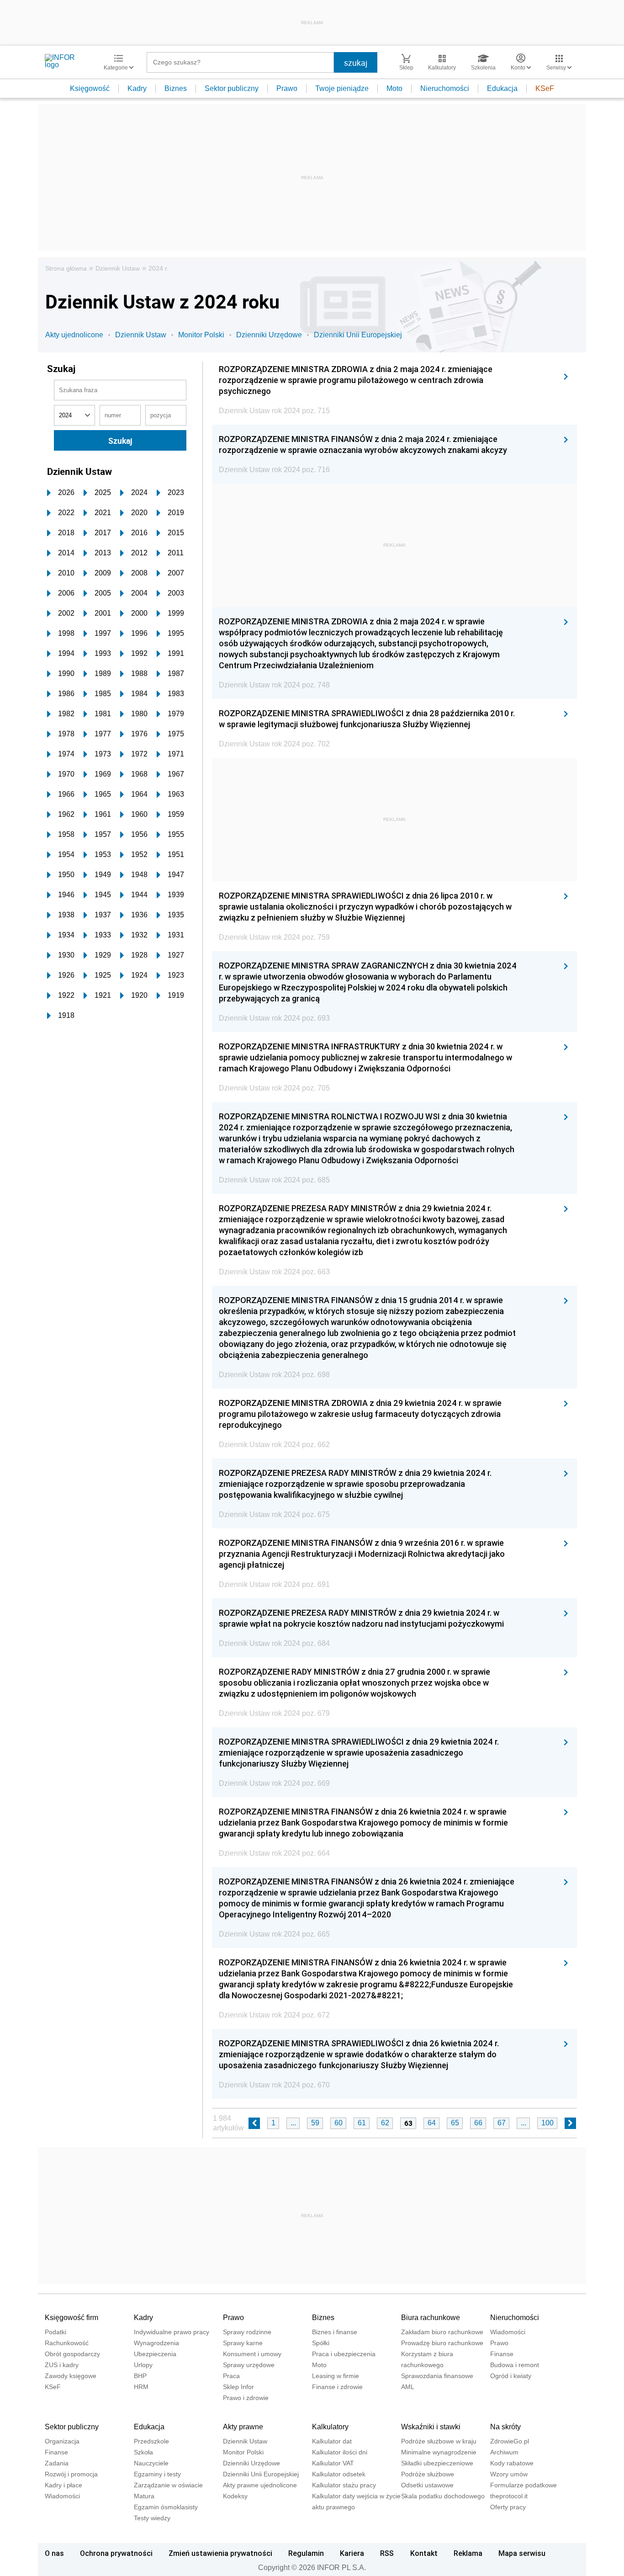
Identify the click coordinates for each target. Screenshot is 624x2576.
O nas (54, 2553)
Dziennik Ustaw (118, 268)
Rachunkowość (67, 2343)
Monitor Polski (201, 335)
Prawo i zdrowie (246, 2398)
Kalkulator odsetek (339, 2474)
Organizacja (62, 2441)
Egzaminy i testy (157, 2474)
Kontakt (424, 2553)
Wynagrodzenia (156, 2343)
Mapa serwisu (522, 2553)
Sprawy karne (243, 2343)
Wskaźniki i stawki (431, 2427)
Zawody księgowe (71, 2376)
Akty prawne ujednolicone (260, 2485)
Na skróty (505, 2427)
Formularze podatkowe (524, 2485)
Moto (394, 88)
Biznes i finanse (335, 2332)
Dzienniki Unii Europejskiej (358, 335)
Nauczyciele (151, 2463)
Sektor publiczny (232, 88)
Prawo (287, 88)
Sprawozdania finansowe (437, 2376)
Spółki (321, 2343)
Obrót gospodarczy (72, 2354)
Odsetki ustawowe (427, 2485)
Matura (144, 2496)
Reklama (468, 2553)
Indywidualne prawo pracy (172, 2332)
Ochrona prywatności (116, 2553)
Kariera (352, 2553)
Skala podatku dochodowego (443, 2496)
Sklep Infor (238, 2387)
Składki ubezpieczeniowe (437, 2463)
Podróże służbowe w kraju (439, 2441)
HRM (141, 2387)
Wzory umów (509, 2474)
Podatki (56, 2332)
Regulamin (306, 2553)
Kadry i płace (63, 2485)
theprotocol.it (509, 2496)
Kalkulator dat (332, 2441)
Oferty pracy (508, 2507)
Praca (231, 2376)
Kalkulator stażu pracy (344, 2485)
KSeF (545, 88)
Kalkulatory (330, 2427)
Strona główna (66, 268)
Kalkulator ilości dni (340, 2452)
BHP (140, 2376)
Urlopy (143, 2365)
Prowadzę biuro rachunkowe (442, 2343)
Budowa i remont (515, 2365)
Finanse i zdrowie (337, 2387)
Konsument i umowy (252, 2354)
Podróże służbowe (428, 2474)
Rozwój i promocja (71, 2474)
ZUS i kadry (62, 2365)
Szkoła (143, 2452)
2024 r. (159, 268)
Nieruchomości (445, 88)
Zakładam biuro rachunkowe (442, 2332)
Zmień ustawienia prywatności (220, 2553)
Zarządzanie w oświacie (168, 2485)
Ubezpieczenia (155, 2354)
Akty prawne (243, 2427)
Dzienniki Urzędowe (269, 335)
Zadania (57, 2463)
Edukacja (502, 88)
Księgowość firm (71, 2318)
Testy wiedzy (152, 2518)
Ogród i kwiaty (511, 2376)
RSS (387, 2553)
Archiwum (504, 2452)
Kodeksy (235, 2496)
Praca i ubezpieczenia (344, 2354)
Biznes (176, 88)
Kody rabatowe (512, 2463)
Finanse (502, 2354)
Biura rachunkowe (431, 2318)
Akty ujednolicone (74, 335)
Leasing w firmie (336, 2376)
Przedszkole (151, 2441)
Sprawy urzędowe (249, 2365)
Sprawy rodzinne (247, 2332)
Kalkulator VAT (333, 2463)
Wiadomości (508, 2332)
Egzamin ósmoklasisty (166, 2507)
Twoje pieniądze (342, 88)
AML (408, 2387)
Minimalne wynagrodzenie (439, 2452)
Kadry (137, 88)
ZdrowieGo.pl (510, 2441)
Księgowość (90, 88)
